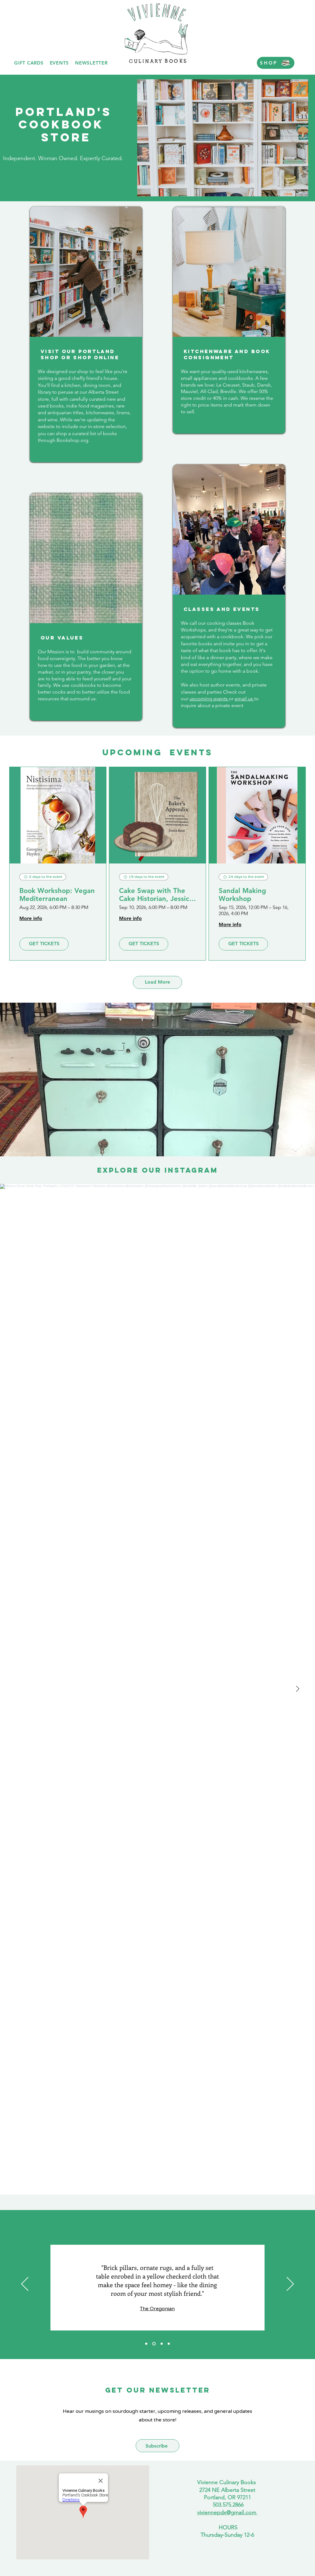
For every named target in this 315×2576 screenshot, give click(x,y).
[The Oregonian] (153, 2344)
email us (244, 699)
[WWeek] (146, 2344)
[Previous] (25, 2284)
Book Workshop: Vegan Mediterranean (57, 895)
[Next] (290, 2284)
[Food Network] (169, 2344)
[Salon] (161, 2344)
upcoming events (209, 699)
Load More (157, 982)
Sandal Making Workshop (242, 895)
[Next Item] (297, 1689)
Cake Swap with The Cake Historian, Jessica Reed (156, 895)
